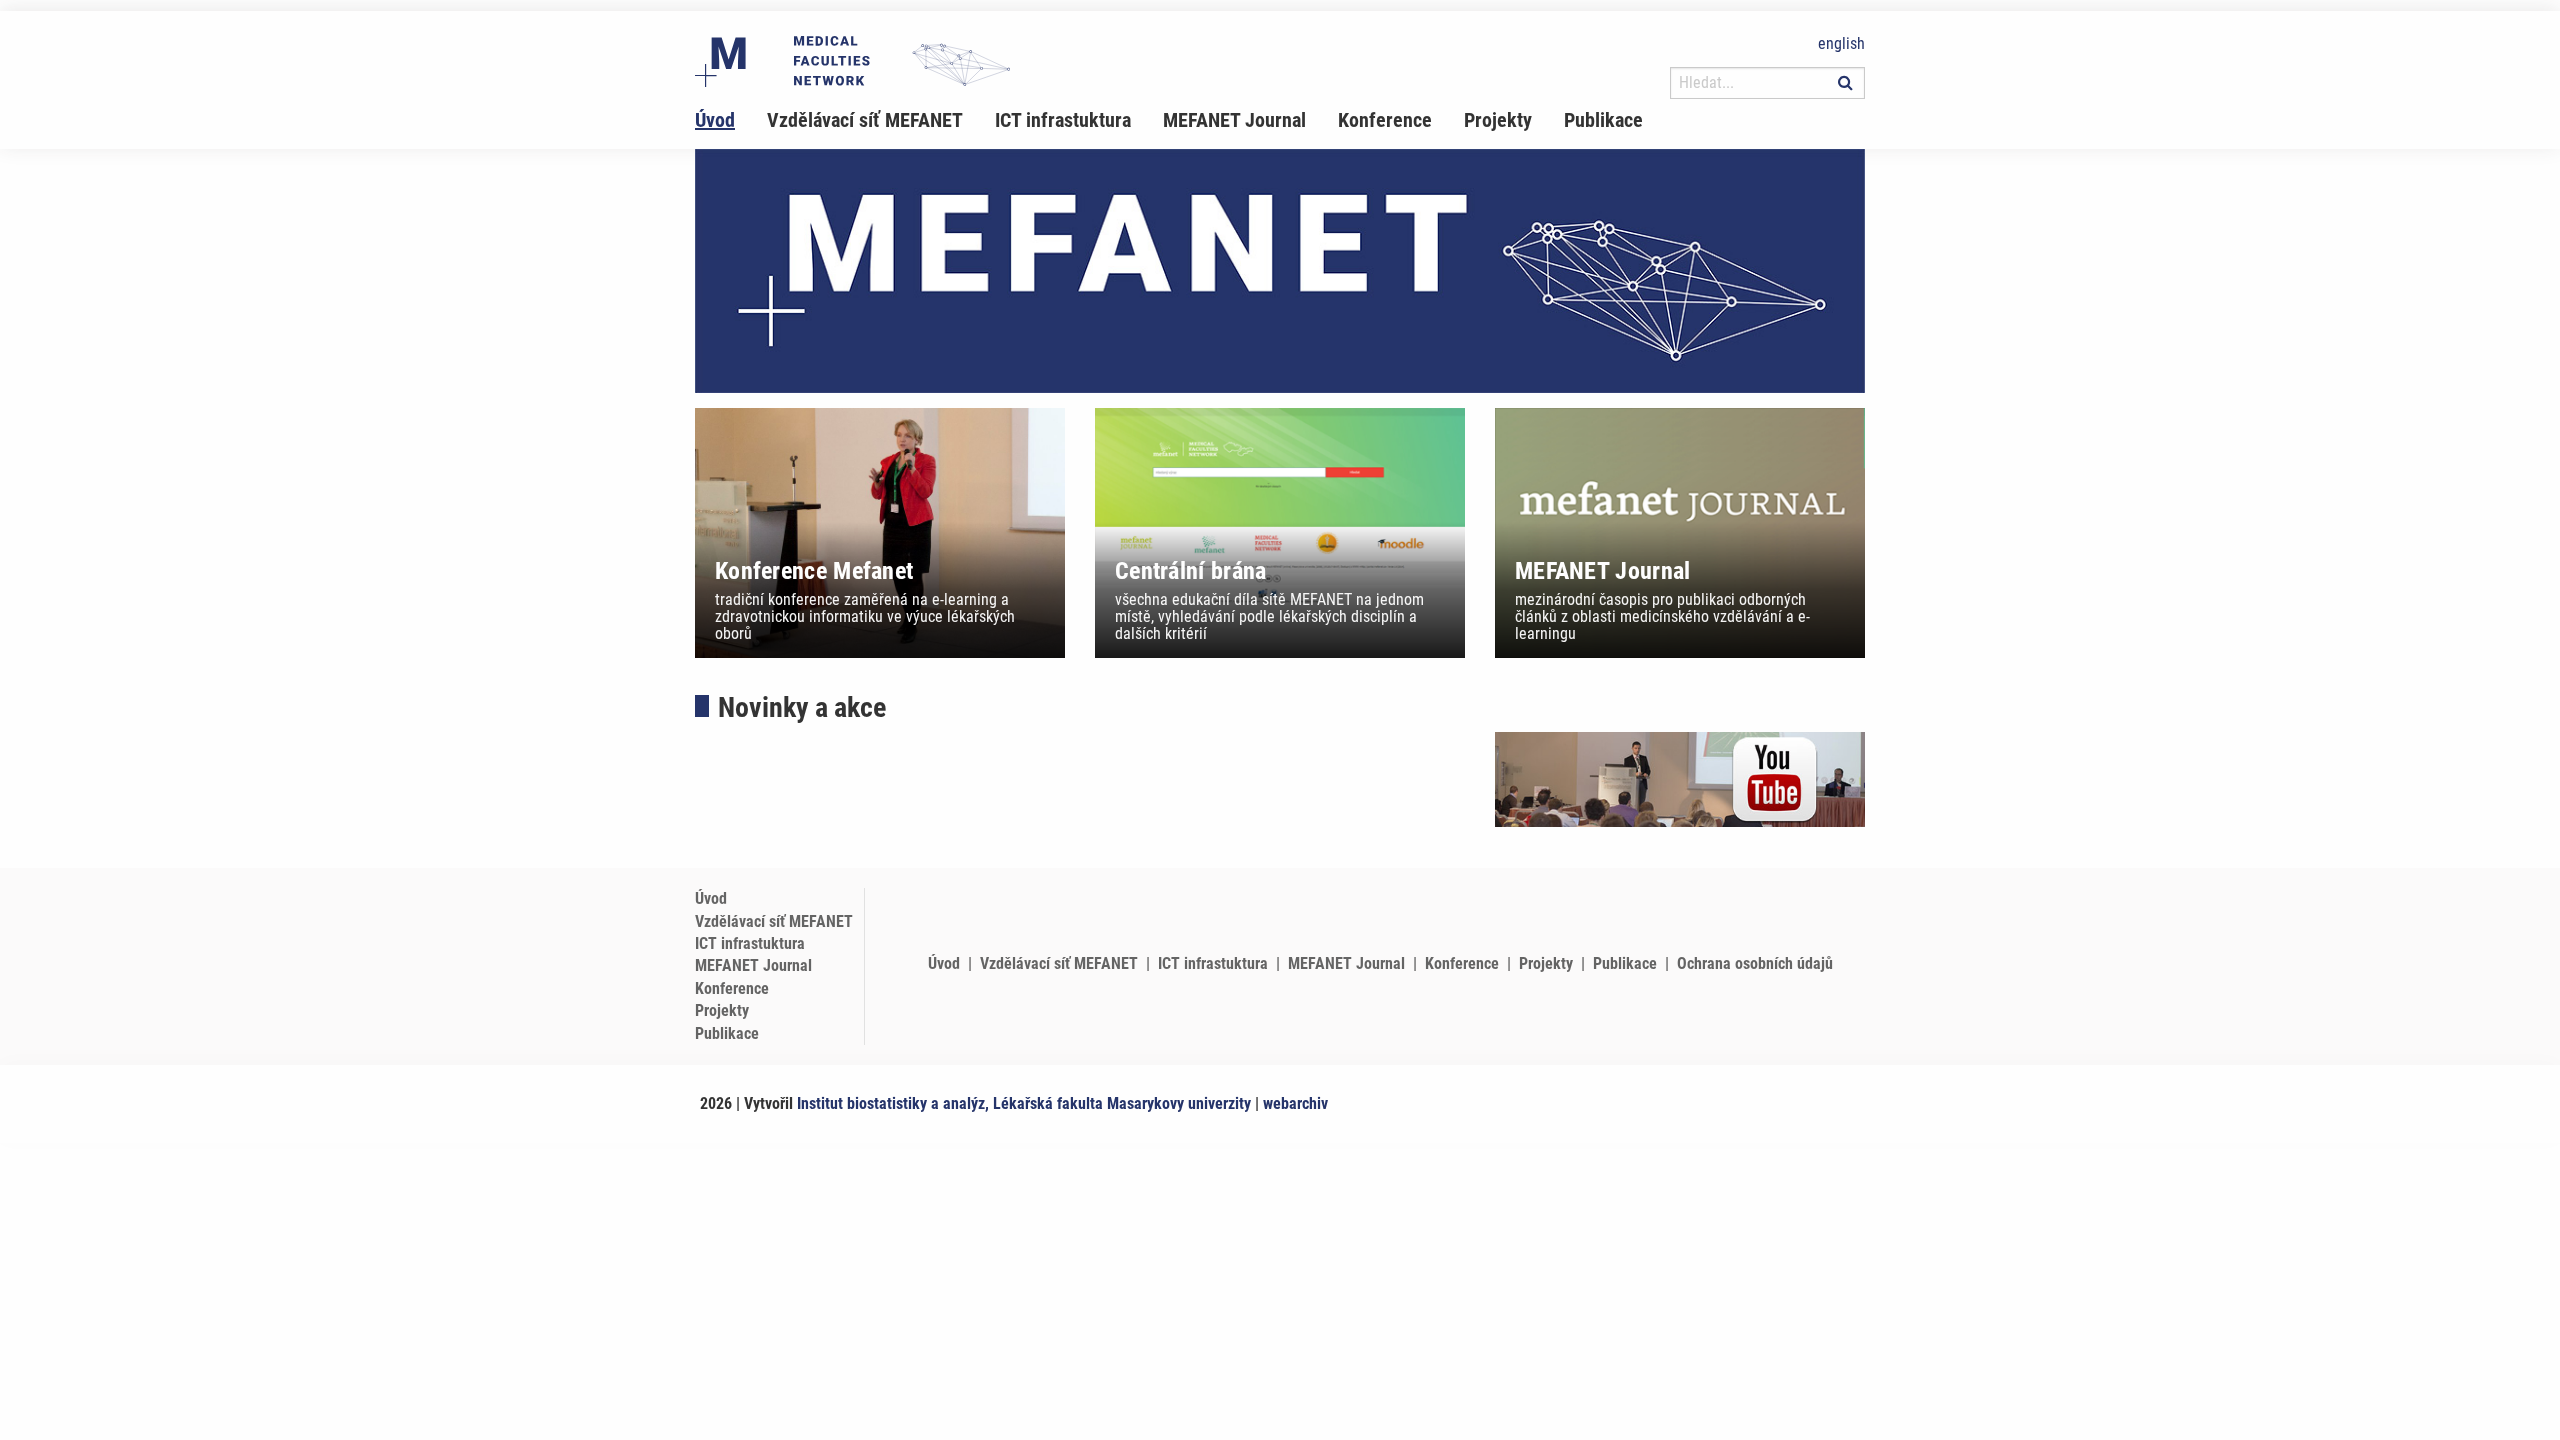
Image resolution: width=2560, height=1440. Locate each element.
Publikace (1603, 120)
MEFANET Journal (1234, 120)
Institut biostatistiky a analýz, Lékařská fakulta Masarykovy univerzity (1024, 1103)
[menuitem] (731, 120)
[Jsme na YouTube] (1680, 778)
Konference (1385, 120)
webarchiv (1295, 1103)
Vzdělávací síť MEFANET (865, 120)
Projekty (1498, 120)
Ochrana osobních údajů (1755, 963)
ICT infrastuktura (1063, 120)
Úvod (715, 120)
